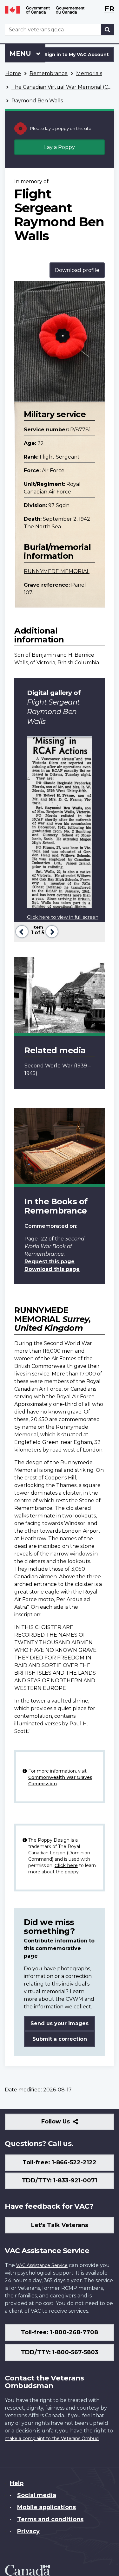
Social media (37, 2495)
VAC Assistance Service (42, 2265)
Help (17, 2483)
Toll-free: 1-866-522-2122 (60, 2162)
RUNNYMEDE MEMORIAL (57, 571)
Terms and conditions (50, 2519)
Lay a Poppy (60, 147)
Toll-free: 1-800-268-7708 (60, 2332)
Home (13, 73)
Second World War (49, 1066)
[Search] (108, 30)
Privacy (28, 2531)
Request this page (50, 1262)
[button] (21, 931)
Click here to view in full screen (63, 917)
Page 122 (36, 1239)
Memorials (89, 73)
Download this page (52, 1269)
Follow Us (69, 2124)
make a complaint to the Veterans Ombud (52, 2438)
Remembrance (49, 73)
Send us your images (60, 2023)
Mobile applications (46, 2507)
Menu (21, 54)
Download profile (77, 270)
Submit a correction (60, 2039)
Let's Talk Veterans (60, 2225)
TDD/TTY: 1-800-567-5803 (60, 2352)
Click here (66, 1865)
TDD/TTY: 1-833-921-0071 (60, 2180)
